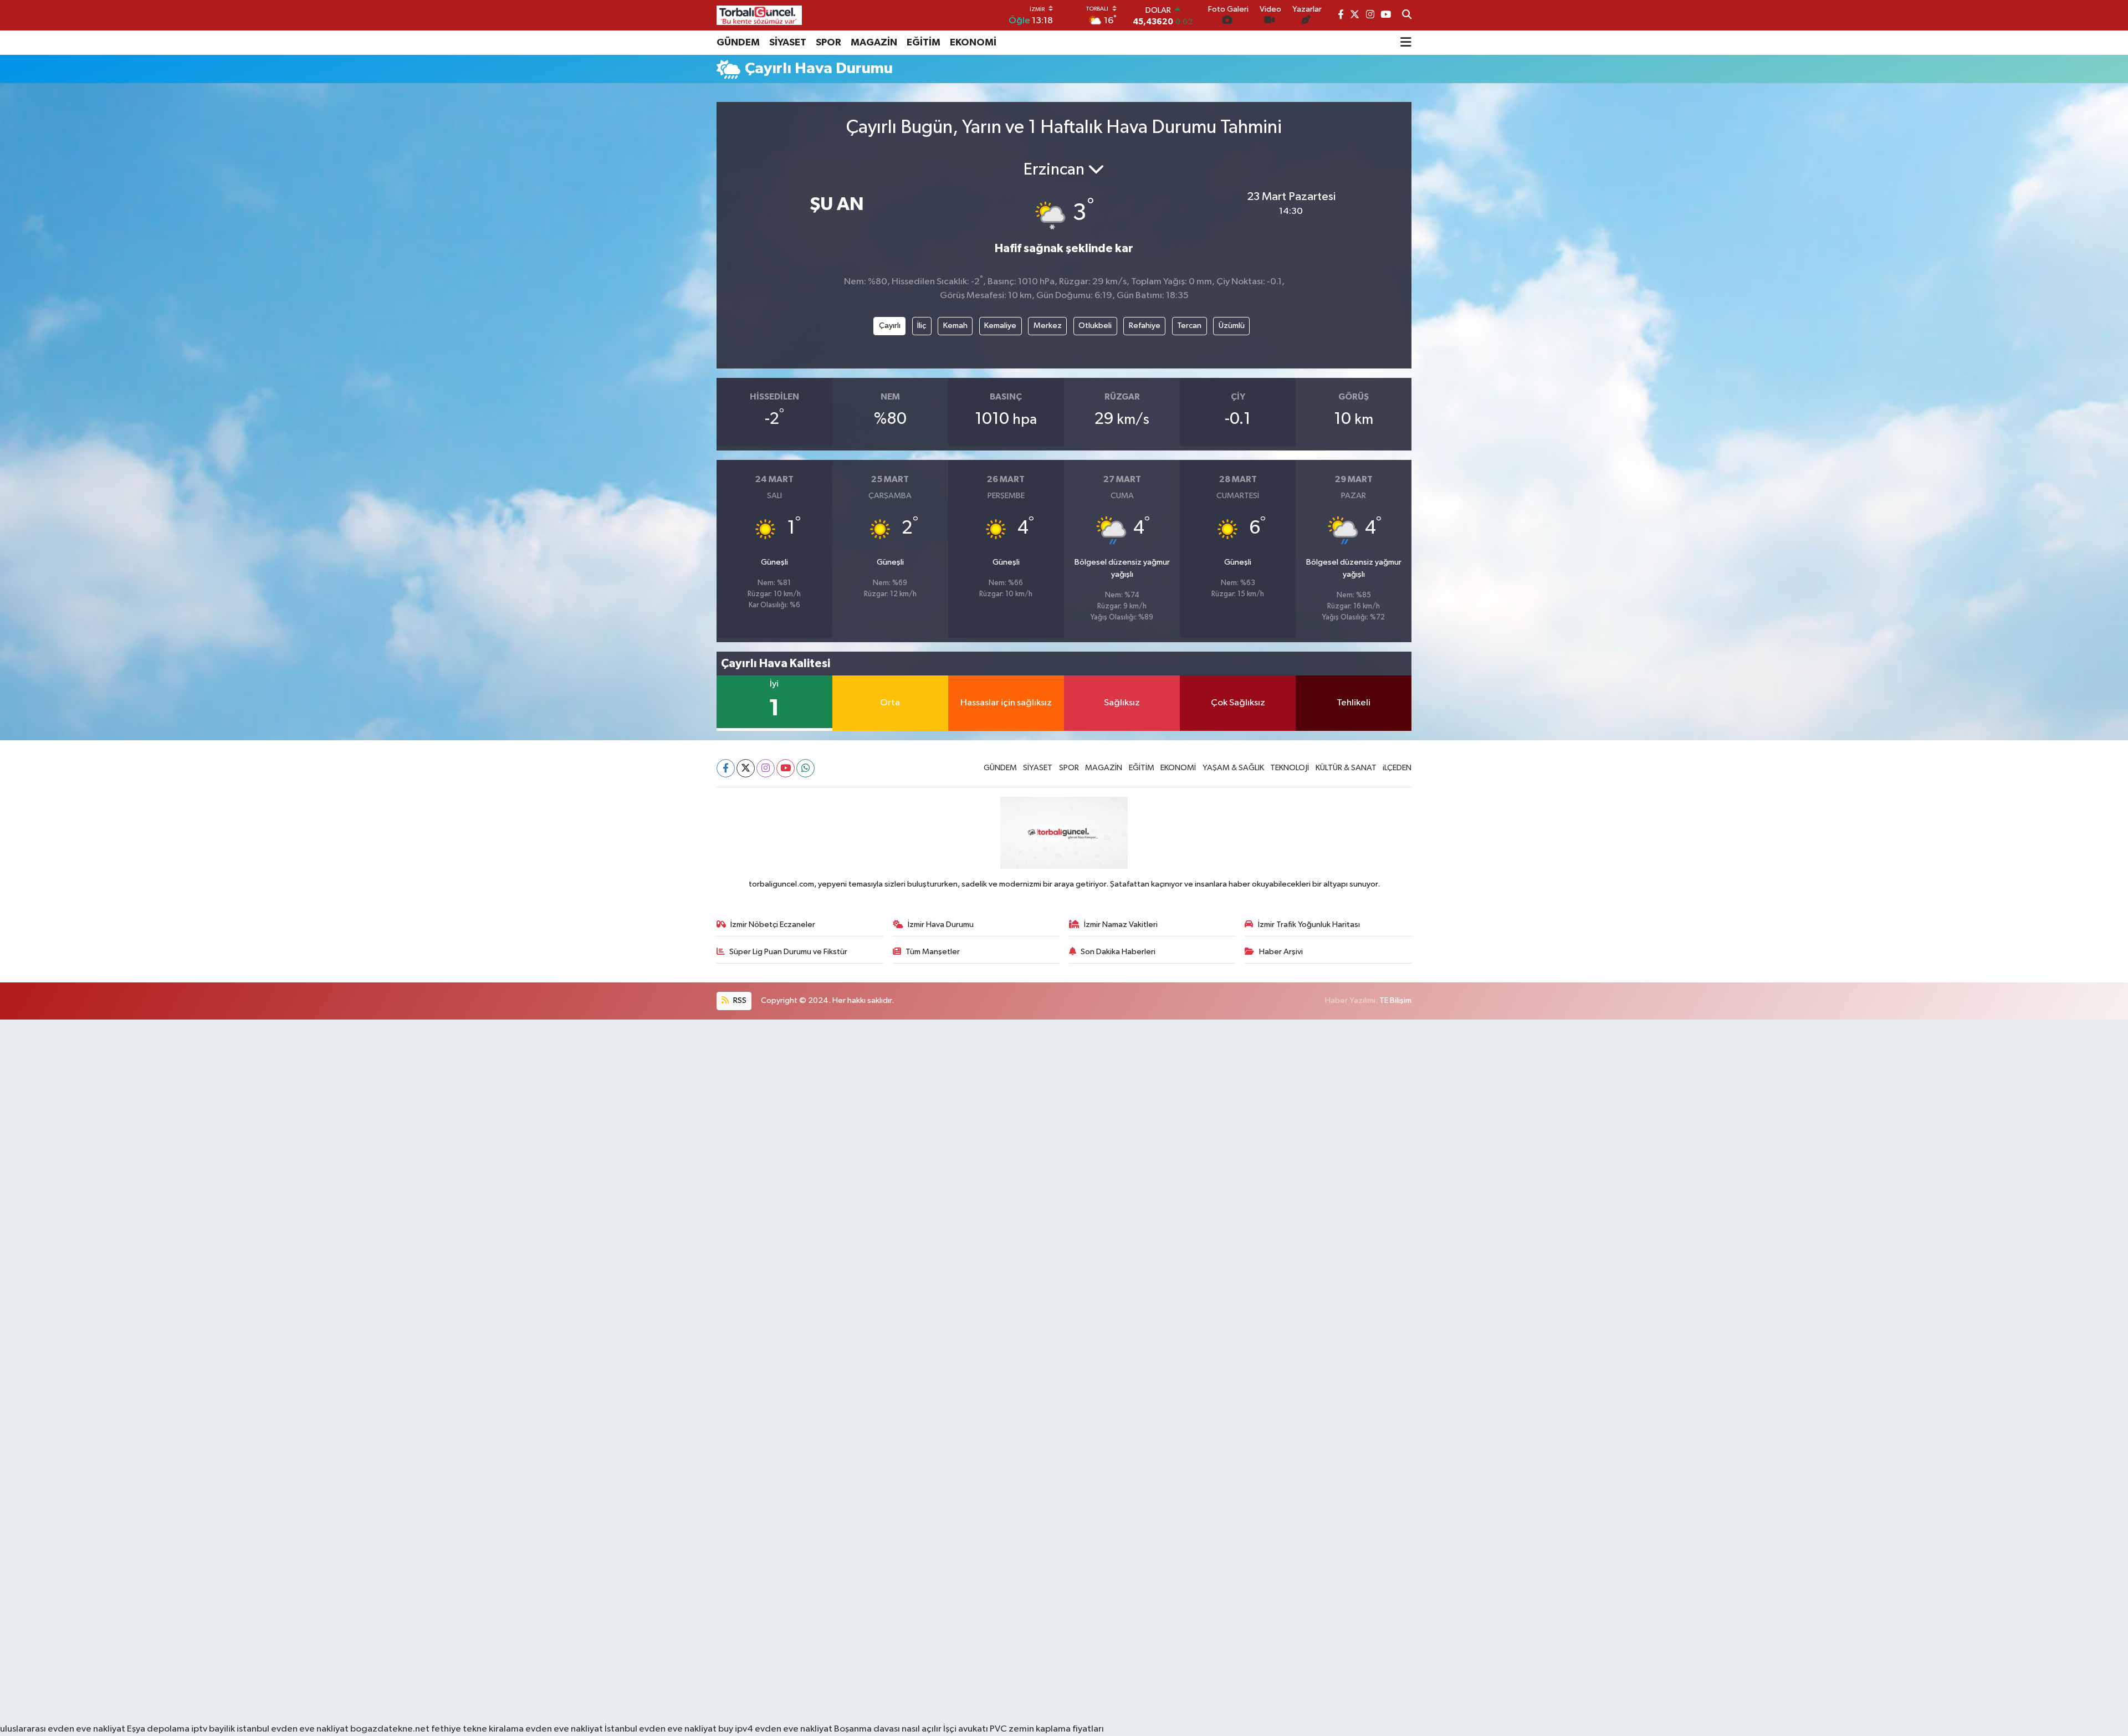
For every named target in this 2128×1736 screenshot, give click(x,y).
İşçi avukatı (966, 1729)
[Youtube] (786, 768)
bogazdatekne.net (391, 1729)
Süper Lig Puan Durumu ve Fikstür (788, 952)
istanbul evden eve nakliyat (293, 1729)
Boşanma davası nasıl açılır (888, 1729)
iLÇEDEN (1397, 768)
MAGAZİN (874, 43)
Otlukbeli (1095, 326)
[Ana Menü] (1406, 43)
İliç (922, 326)
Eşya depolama (158, 1729)
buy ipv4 (736, 1729)
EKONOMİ (973, 43)
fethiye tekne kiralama (477, 1729)
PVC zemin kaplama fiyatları (1047, 1729)
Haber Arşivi (1281, 952)
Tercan (1189, 326)
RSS (739, 1000)
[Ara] (1407, 16)
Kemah (955, 326)
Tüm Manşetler (933, 952)
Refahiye (1145, 326)
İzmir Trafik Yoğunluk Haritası (1309, 925)
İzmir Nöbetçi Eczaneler (773, 925)
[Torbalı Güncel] (759, 15)
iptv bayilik (213, 1729)
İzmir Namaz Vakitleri (1121, 925)
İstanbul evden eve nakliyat (661, 1729)
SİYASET (788, 43)
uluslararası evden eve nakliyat (63, 1729)
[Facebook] (726, 768)
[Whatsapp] (805, 768)
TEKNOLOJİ (1290, 768)
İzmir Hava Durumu (941, 925)
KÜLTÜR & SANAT (1346, 768)
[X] (746, 768)
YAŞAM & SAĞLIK (1233, 768)
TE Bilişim (1395, 1000)
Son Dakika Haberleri (1118, 952)
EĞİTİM (924, 43)
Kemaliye (1000, 326)
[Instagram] (766, 768)
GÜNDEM (738, 43)
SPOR (828, 43)
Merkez (1048, 326)
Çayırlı (890, 326)
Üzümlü (1232, 326)
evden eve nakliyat (564, 1729)
